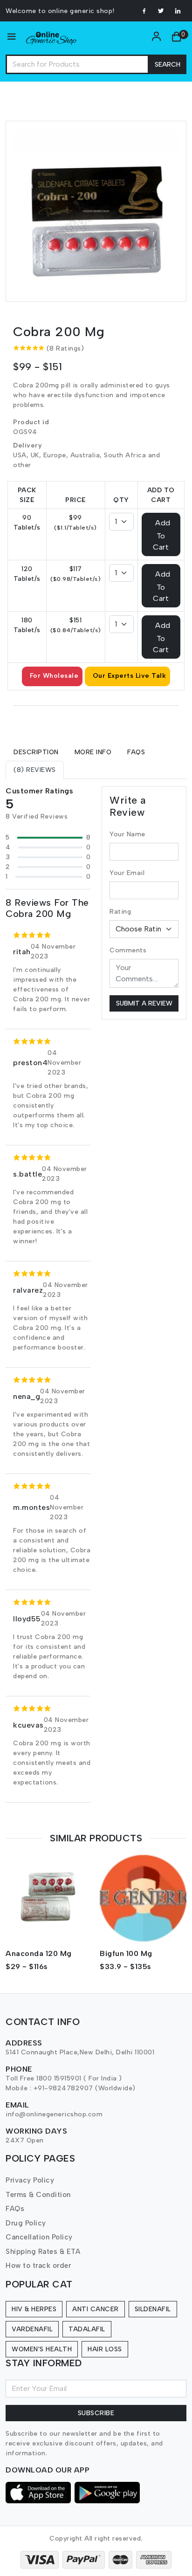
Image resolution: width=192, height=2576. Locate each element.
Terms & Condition (38, 2195)
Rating (120, 912)
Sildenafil (153, 2309)
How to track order (38, 2266)
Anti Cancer (96, 2309)
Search (168, 65)
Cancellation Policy (39, 2237)
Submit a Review (144, 1003)
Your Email (127, 873)
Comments (128, 950)
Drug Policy (26, 2223)
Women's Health (42, 2349)
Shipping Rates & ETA (43, 2252)
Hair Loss (105, 2349)
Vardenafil (32, 2329)
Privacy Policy (30, 2180)
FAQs (15, 2209)
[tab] (36, 752)
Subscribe (96, 2413)
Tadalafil (87, 2329)
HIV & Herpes (34, 2309)
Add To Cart (161, 535)
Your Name (127, 834)
